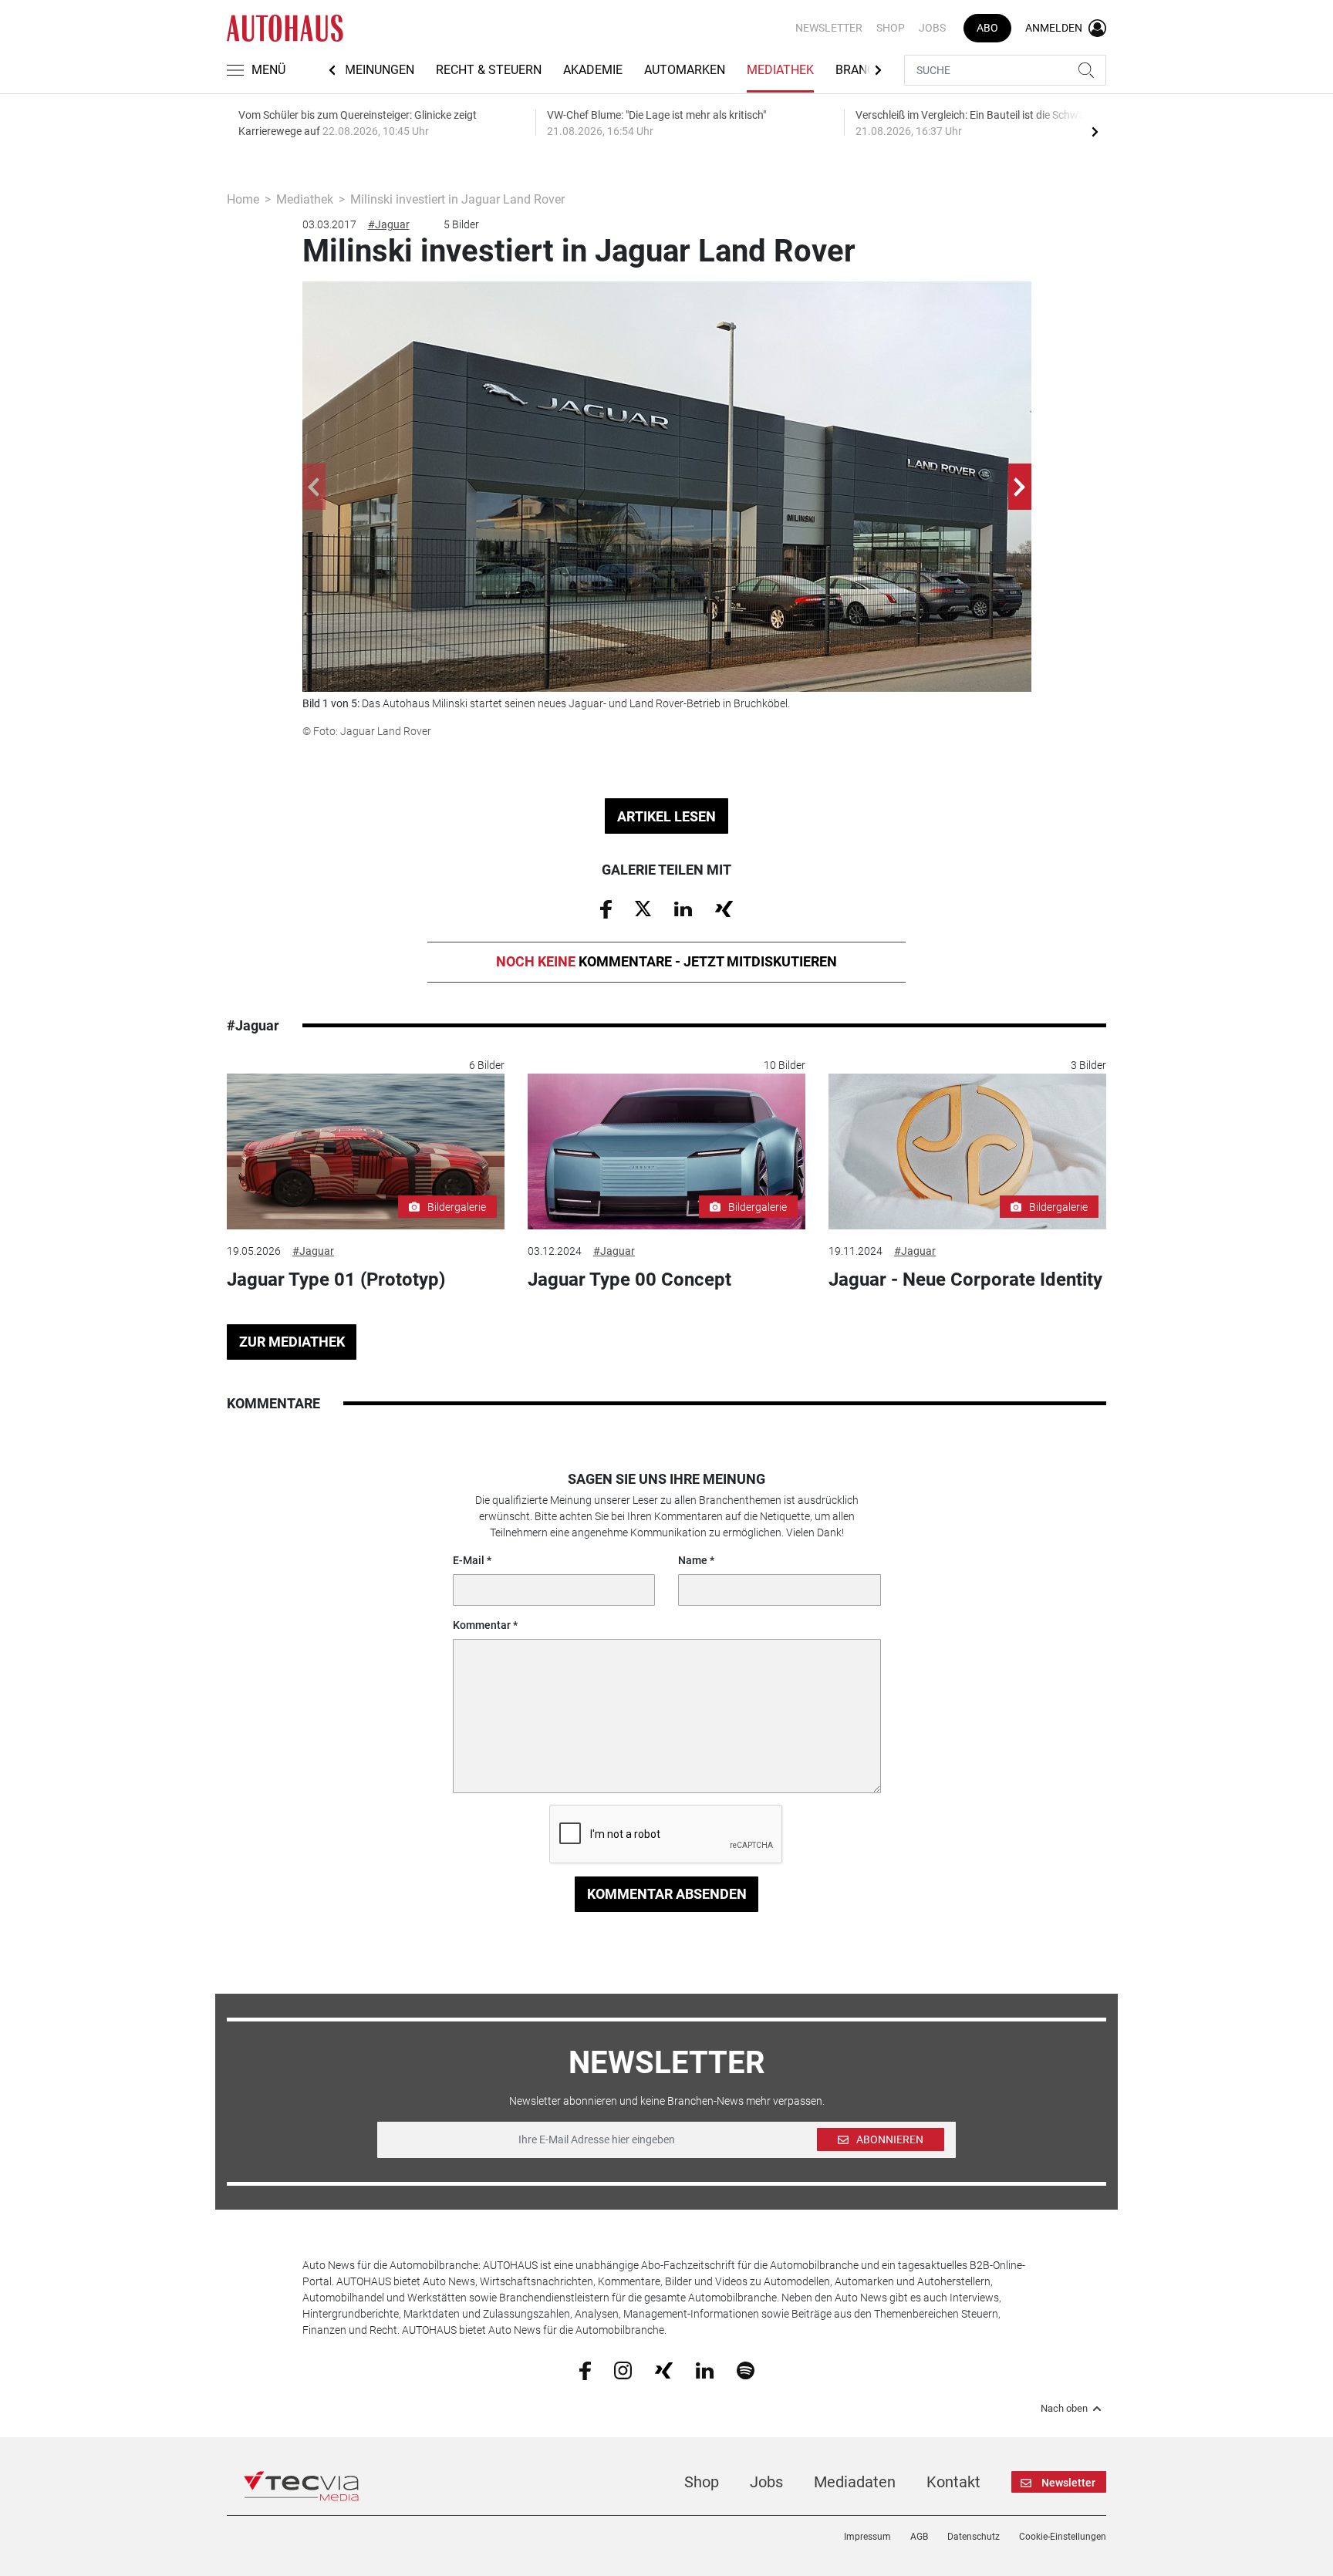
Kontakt (953, 2482)
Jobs (932, 28)
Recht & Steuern (489, 70)
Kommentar (482, 1625)
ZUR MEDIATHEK (292, 1342)
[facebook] (585, 2370)
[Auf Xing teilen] (724, 908)
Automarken (685, 70)
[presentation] (1095, 131)
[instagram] (623, 2369)
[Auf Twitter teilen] (643, 908)
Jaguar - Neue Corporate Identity (965, 1280)
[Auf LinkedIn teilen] (683, 908)
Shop (891, 28)
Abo (987, 28)
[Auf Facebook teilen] (606, 909)
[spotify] (746, 2369)
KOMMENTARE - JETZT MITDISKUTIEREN (666, 961)
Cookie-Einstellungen (1063, 2537)
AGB (919, 2537)
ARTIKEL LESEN (666, 816)
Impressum (867, 2537)
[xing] (664, 2369)
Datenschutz (974, 2537)
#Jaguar (389, 224)
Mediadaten (855, 2482)
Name (693, 1560)
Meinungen (380, 70)
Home (243, 199)
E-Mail (469, 1560)
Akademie (593, 70)
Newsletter (829, 28)
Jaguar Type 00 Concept (629, 1280)
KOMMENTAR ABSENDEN (667, 1894)
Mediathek (780, 70)
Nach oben (1064, 2409)
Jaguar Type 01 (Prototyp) (336, 1280)
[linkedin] (705, 2369)
